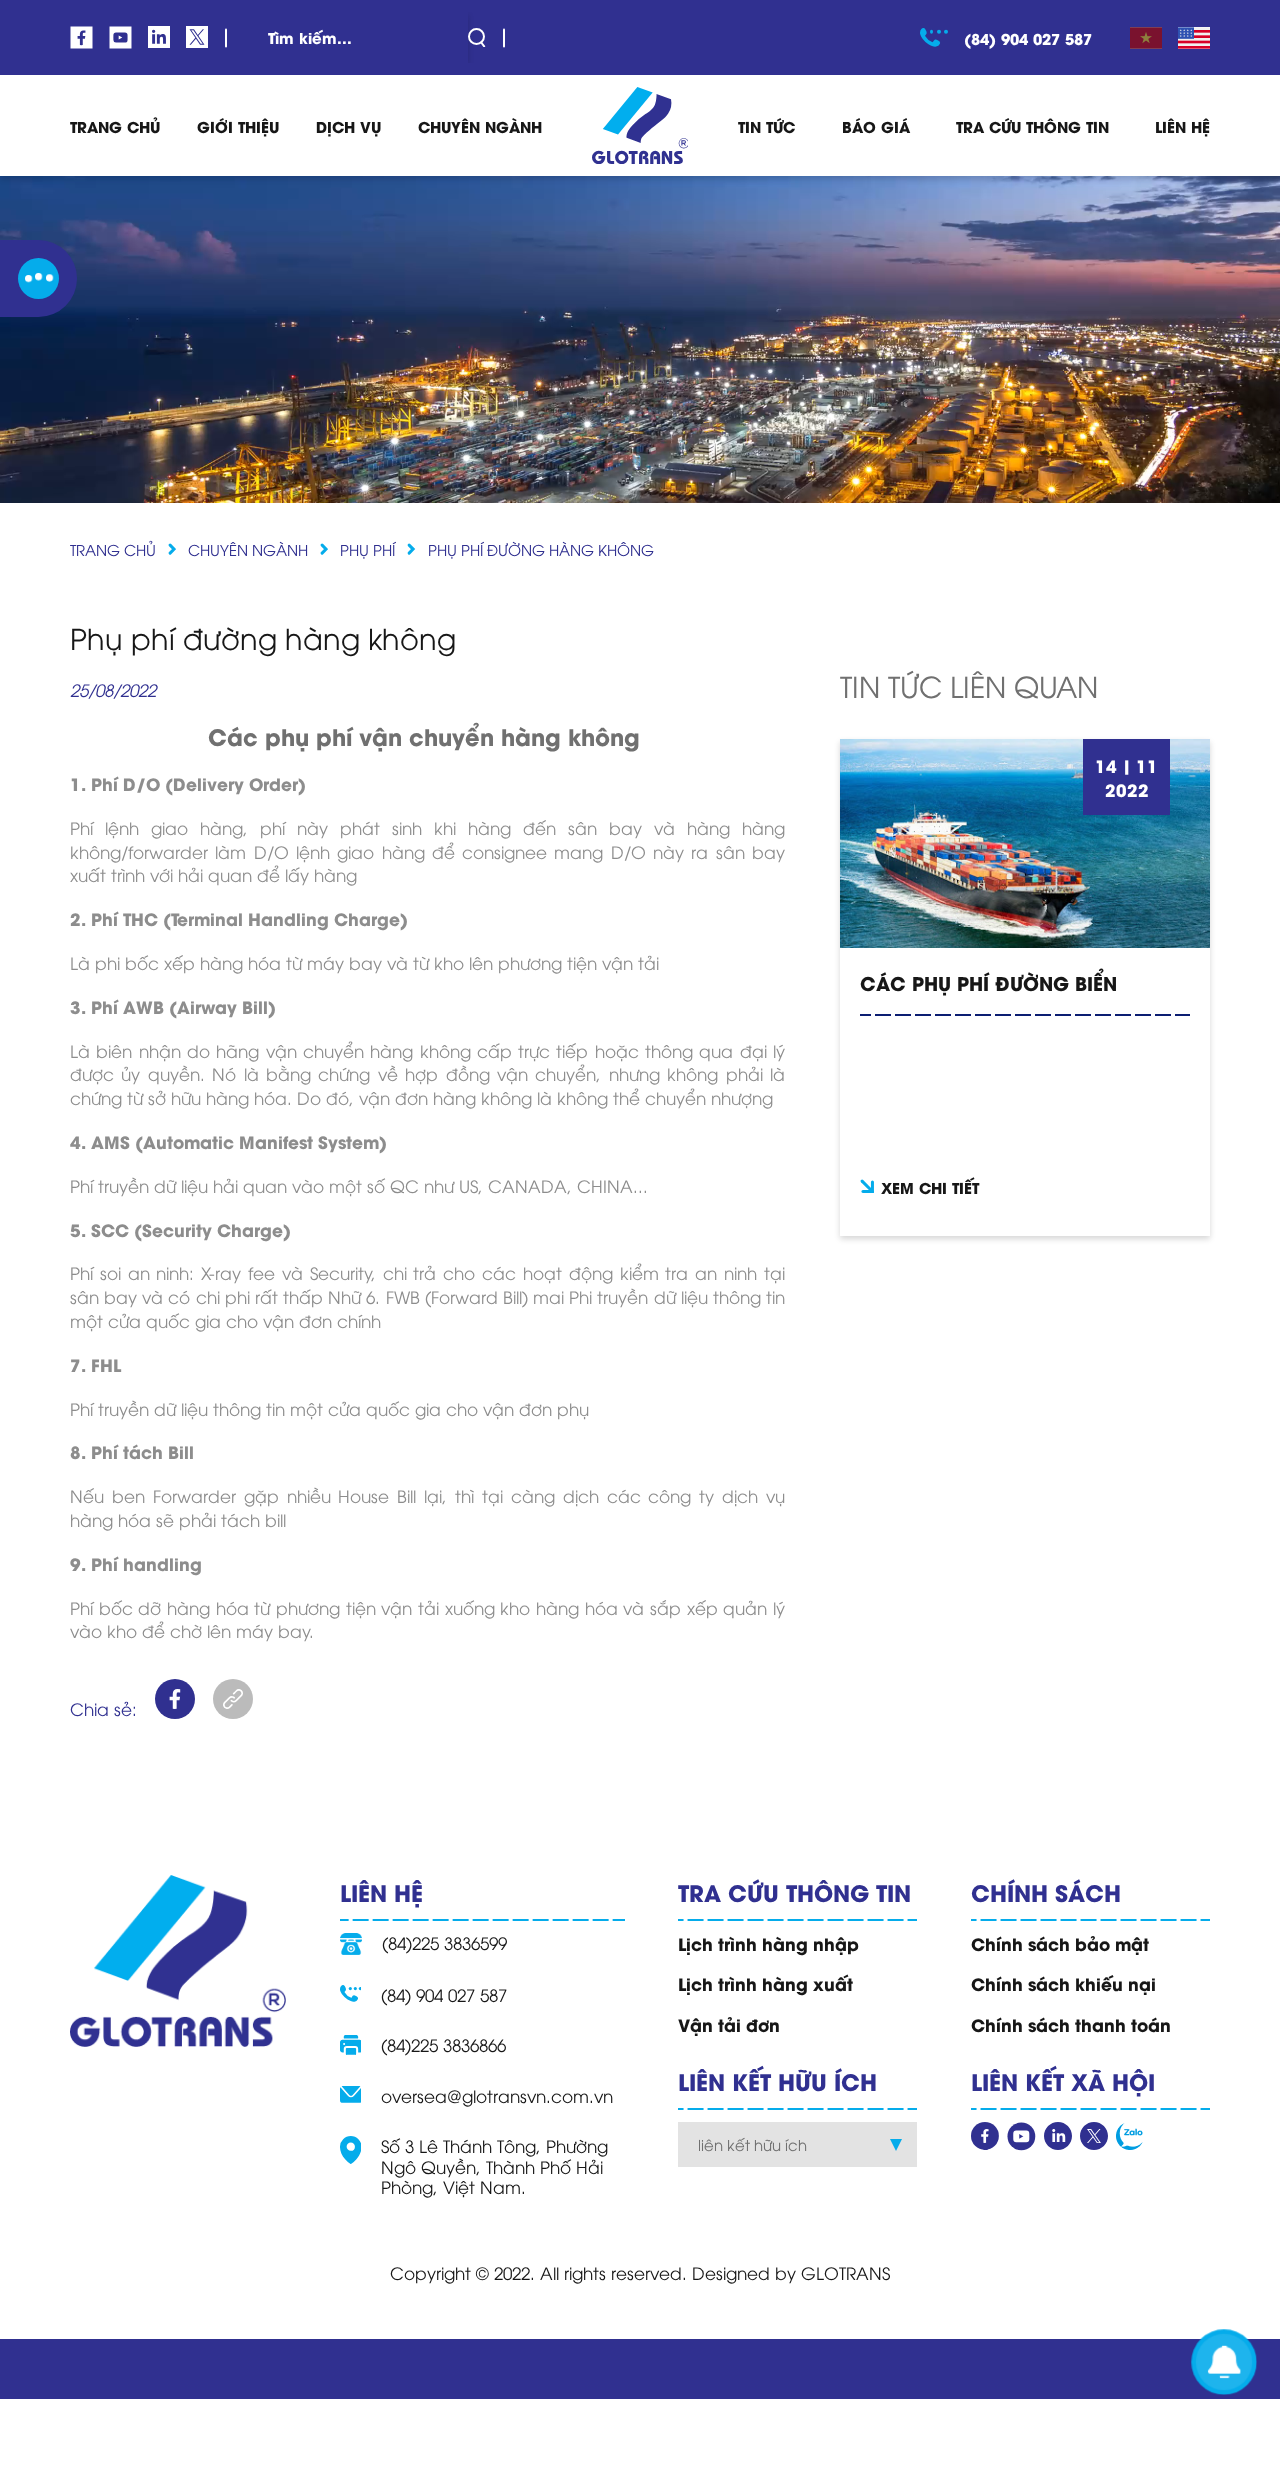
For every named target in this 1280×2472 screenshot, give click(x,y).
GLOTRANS (845, 2272)
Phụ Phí (367, 549)
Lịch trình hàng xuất (765, 1983)
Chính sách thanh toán (1071, 2024)
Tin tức (766, 126)
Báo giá (876, 126)
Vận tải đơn (729, 2024)
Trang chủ (113, 549)
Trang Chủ (115, 126)
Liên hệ (1182, 126)
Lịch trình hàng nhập (768, 1943)
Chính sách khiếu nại (1063, 1983)
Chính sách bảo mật (1060, 1943)
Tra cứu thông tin (1032, 126)
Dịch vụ (348, 126)
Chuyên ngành (480, 126)
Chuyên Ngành (248, 549)
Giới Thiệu (238, 126)
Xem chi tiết (930, 1187)
